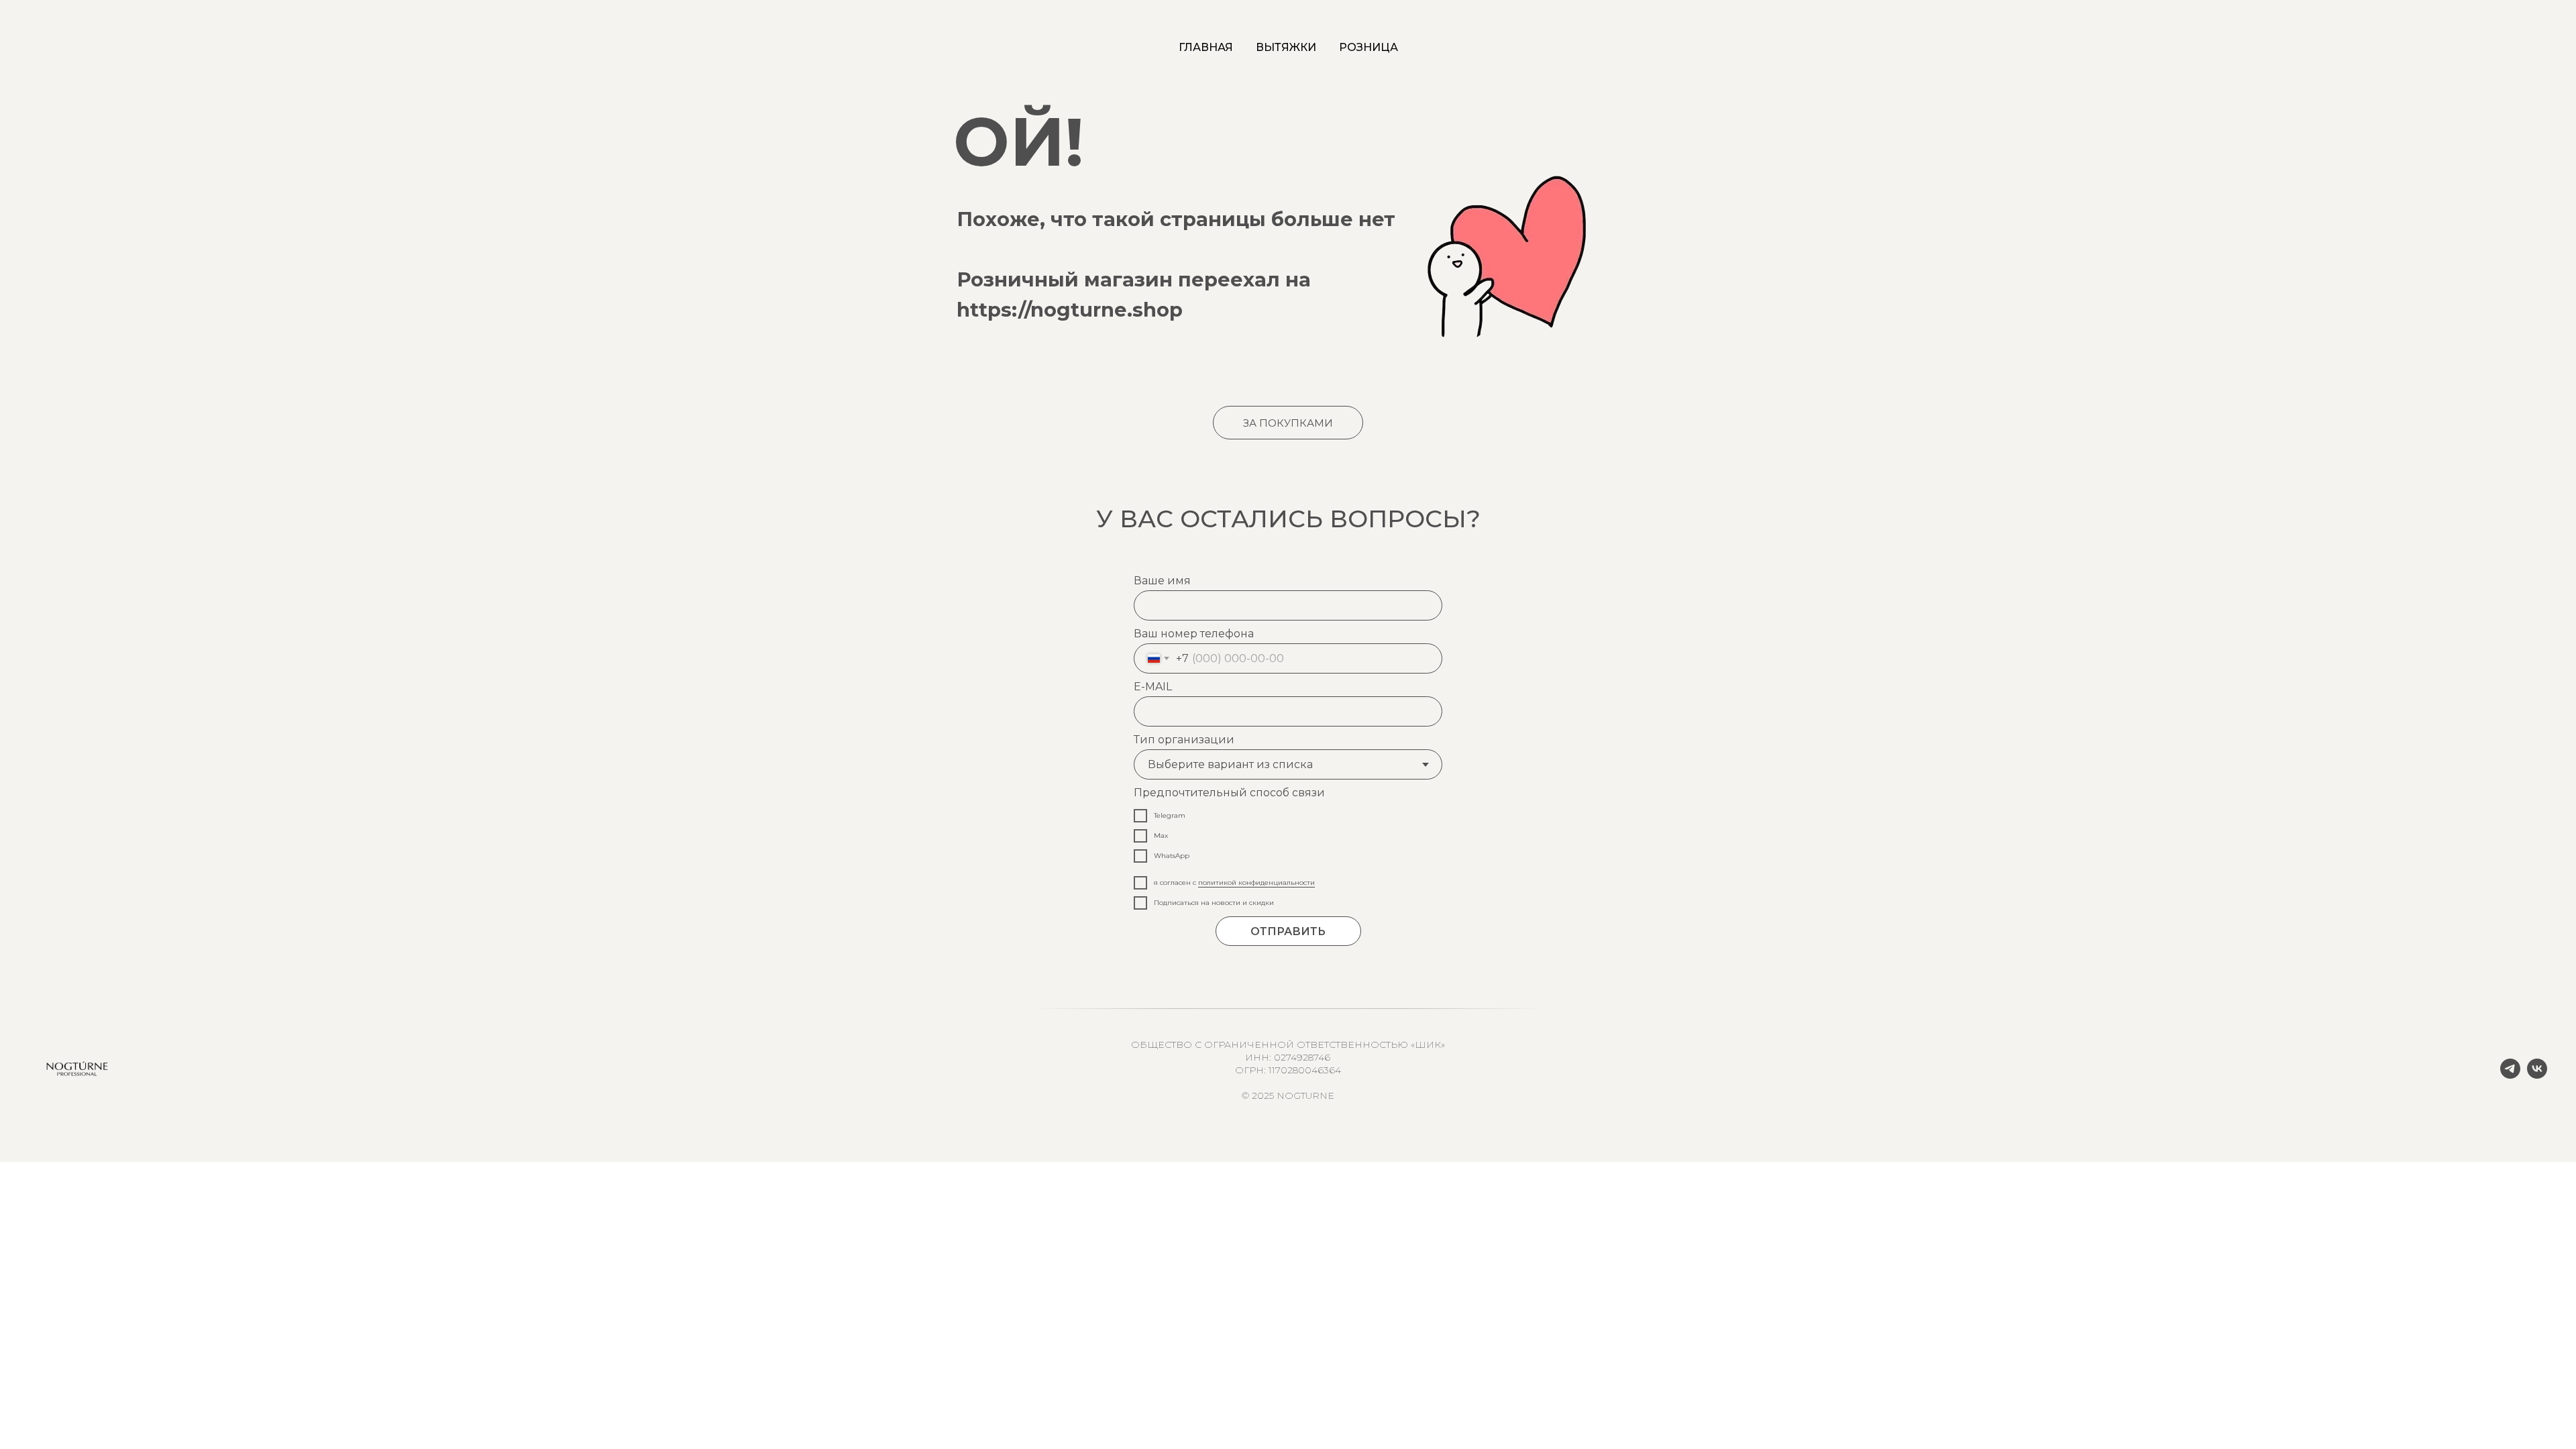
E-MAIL (1153, 687)
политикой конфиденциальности (1256, 882)
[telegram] (2510, 1075)
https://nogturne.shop (1070, 310)
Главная (1206, 47)
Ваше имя (1162, 581)
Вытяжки (1286, 47)
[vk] (2537, 1075)
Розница (1368, 47)
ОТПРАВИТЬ (1288, 931)
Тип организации (1184, 740)
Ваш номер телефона (1194, 634)
